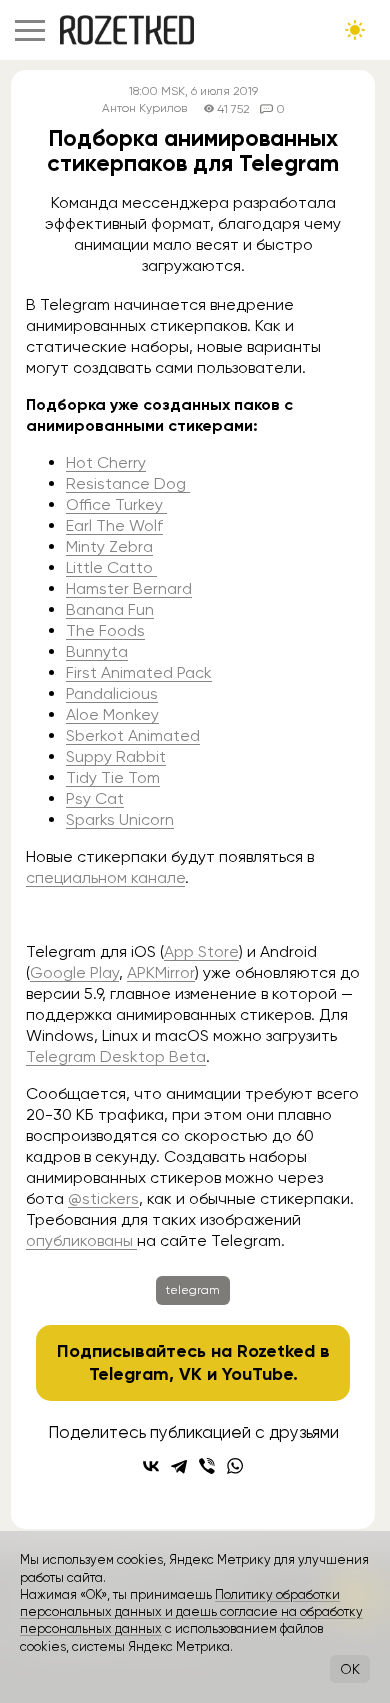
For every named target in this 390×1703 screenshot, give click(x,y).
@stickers (103, 1198)
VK (190, 1374)
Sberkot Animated (133, 735)
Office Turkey (116, 504)
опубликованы (81, 1240)
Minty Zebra (109, 546)
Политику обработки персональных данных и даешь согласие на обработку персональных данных (191, 1612)
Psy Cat (95, 798)
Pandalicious (112, 693)
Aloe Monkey (112, 714)
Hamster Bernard (129, 588)
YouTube (257, 1374)
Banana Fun (110, 609)
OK (350, 1669)
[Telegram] (179, 1466)
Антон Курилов (144, 108)
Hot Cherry (106, 462)
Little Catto (111, 567)
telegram (193, 1290)
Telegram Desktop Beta (116, 1056)
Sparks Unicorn (120, 819)
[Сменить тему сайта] (355, 30)
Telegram (129, 1374)
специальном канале (105, 877)
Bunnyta (97, 651)
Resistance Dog (128, 483)
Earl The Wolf (114, 525)
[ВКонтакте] (151, 1466)
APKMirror (161, 972)
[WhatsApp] (235, 1466)
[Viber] (207, 1466)
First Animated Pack (139, 672)
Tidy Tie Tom (113, 777)
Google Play (74, 972)
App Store (201, 951)
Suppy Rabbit (116, 756)
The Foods (105, 630)
